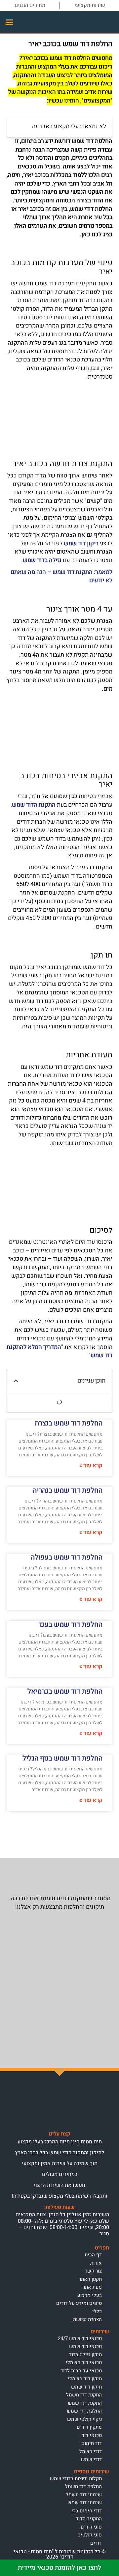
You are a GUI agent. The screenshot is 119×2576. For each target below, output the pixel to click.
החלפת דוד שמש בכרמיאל (65, 1691)
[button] (10, 22)
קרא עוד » (91, 1466)
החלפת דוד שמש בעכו (71, 1625)
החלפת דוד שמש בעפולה (67, 1557)
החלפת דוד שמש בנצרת (69, 1423)
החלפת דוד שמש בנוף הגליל (62, 1758)
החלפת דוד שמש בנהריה (68, 1490)
